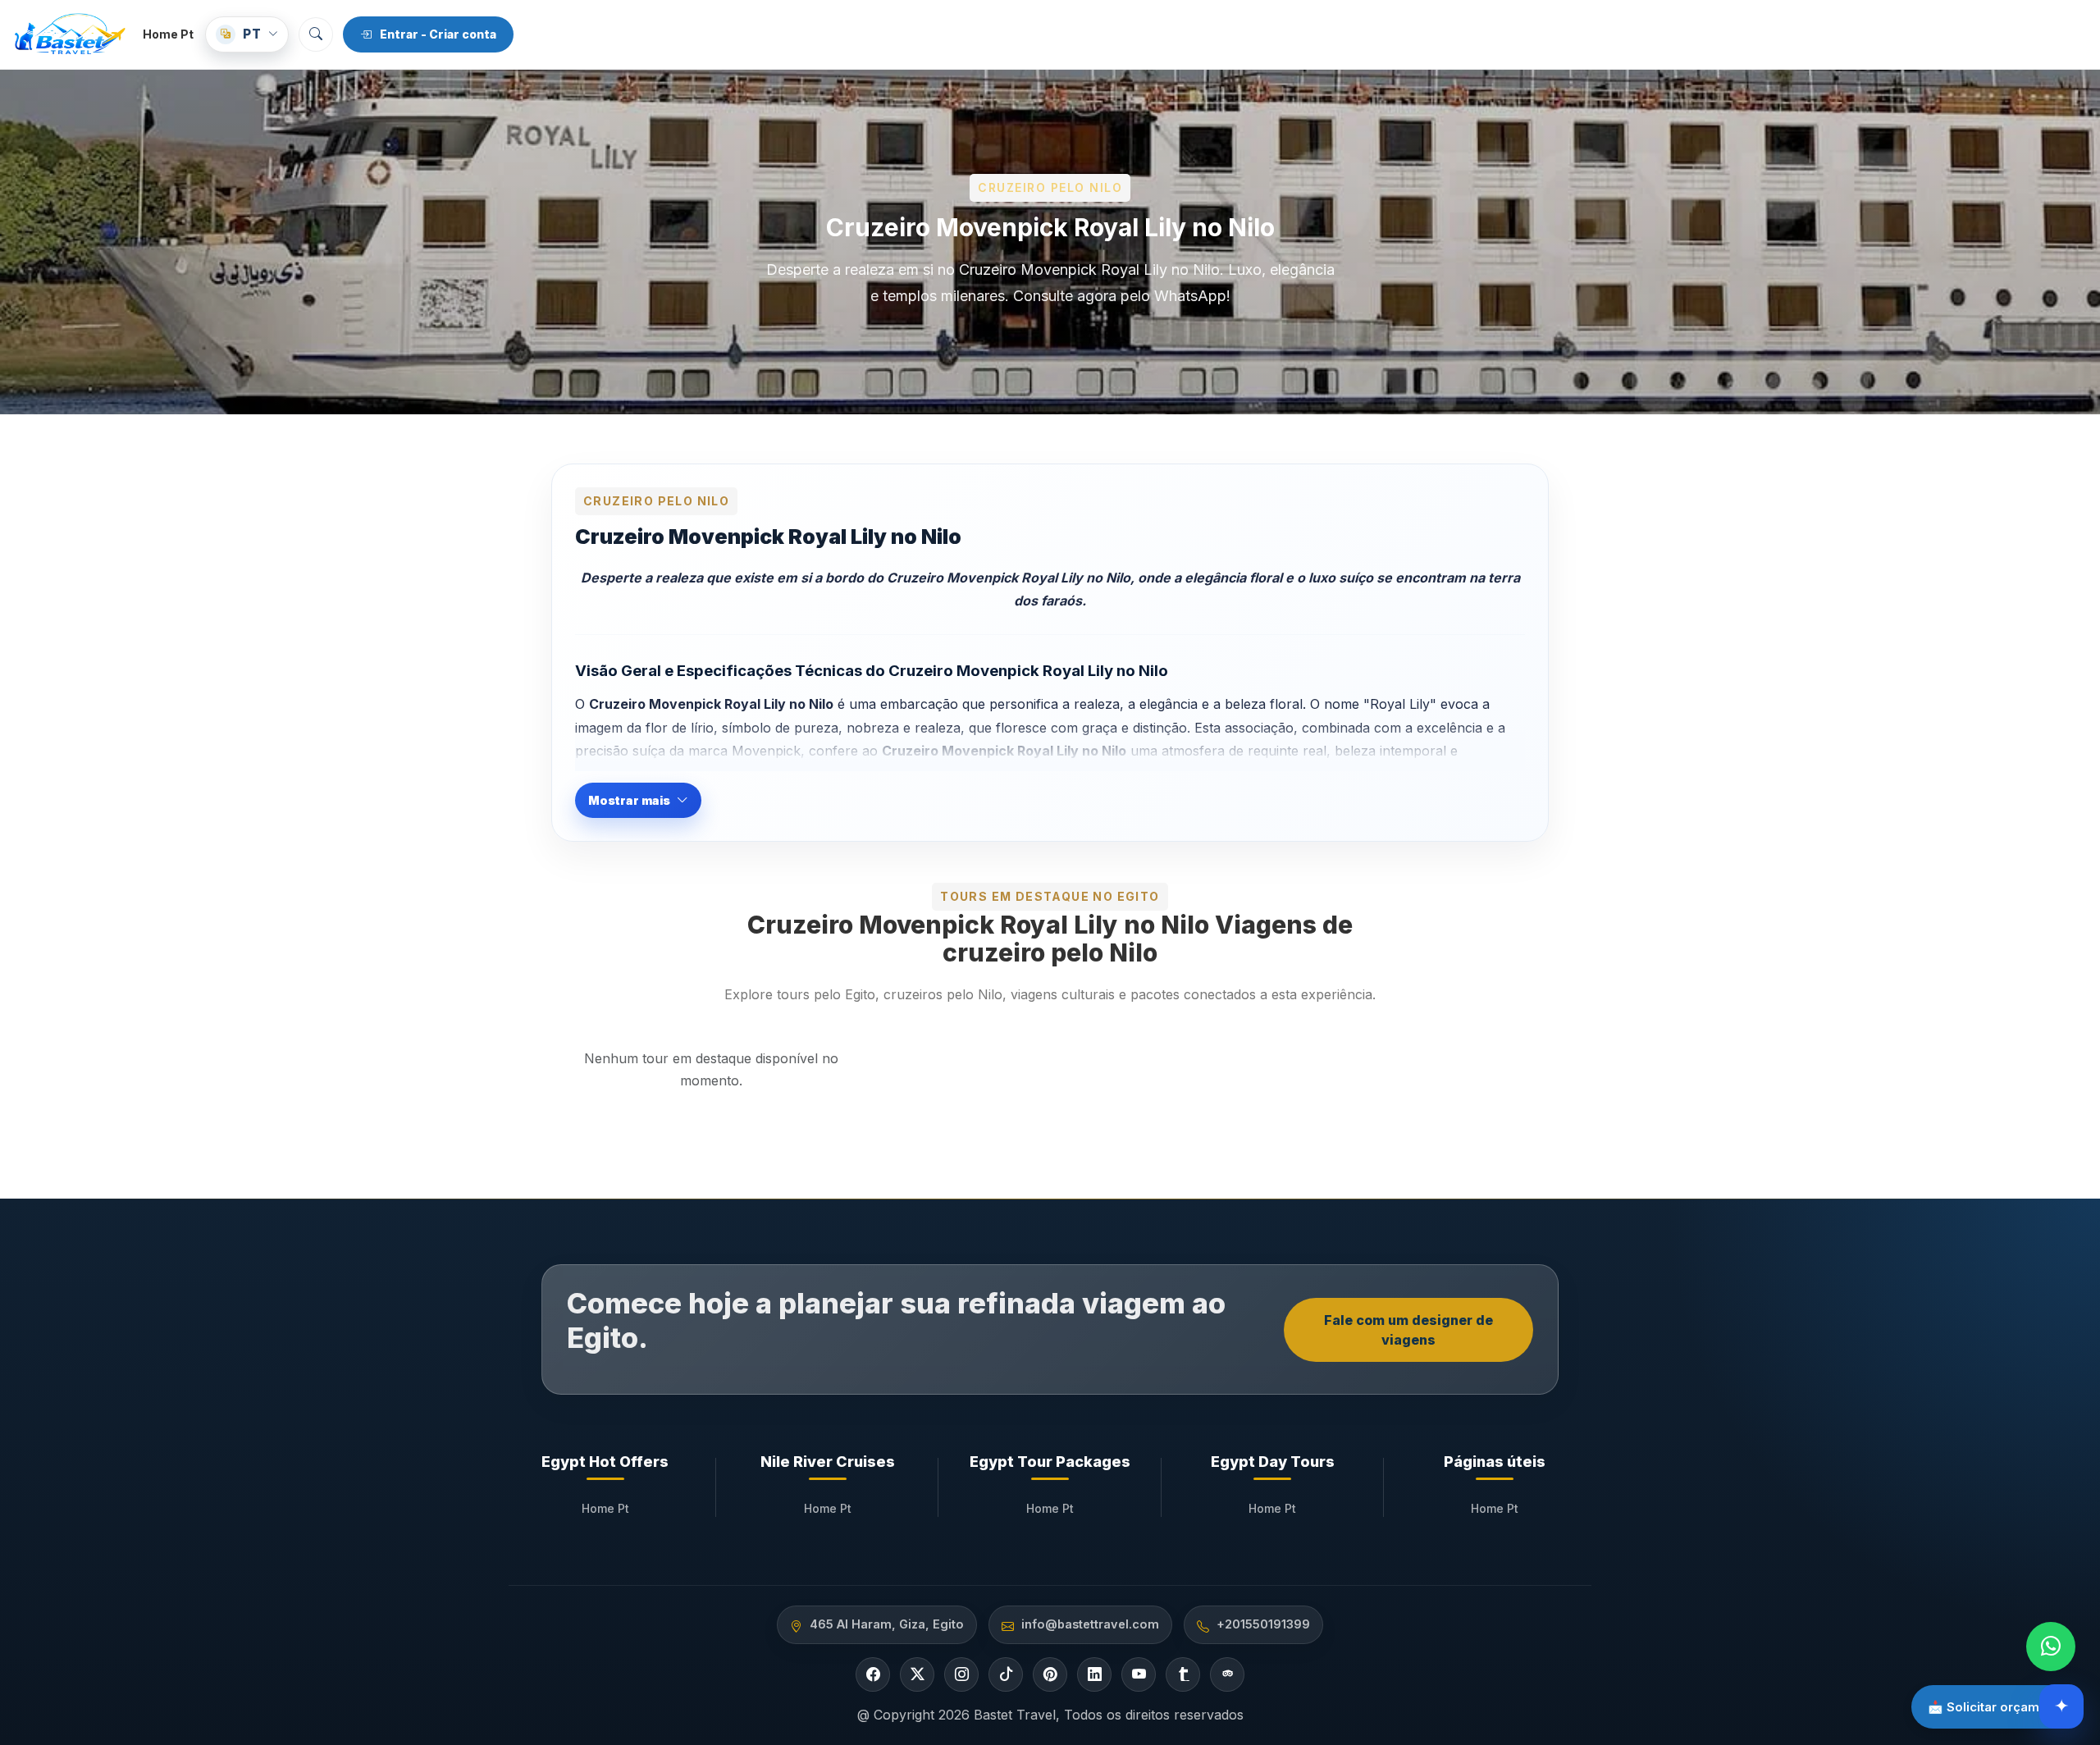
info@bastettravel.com (1090, 1624)
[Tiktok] (1006, 1674)
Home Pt (168, 34)
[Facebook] (873, 1674)
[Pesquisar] (316, 34)
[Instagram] (961, 1674)
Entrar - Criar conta (438, 34)
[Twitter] (917, 1674)
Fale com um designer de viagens (1408, 1330)
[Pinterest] (1050, 1674)
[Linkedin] (1094, 1674)
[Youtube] (1139, 1674)
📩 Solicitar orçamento (1997, 1707)
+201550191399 (1263, 1624)
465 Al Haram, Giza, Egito (887, 1624)
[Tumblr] (1183, 1674)
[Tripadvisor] (1227, 1674)
